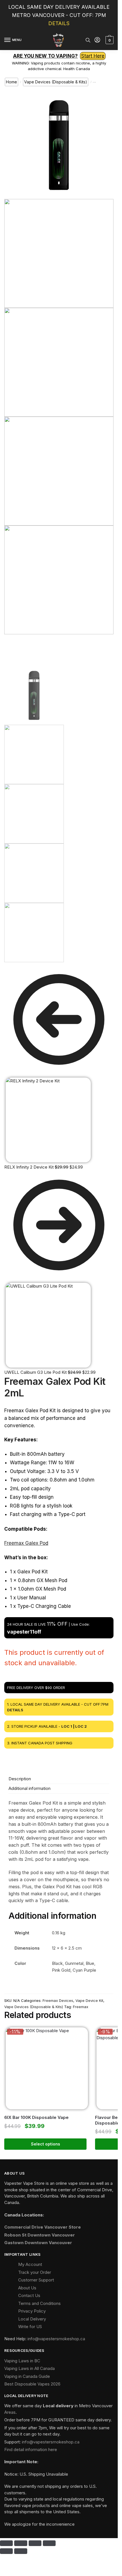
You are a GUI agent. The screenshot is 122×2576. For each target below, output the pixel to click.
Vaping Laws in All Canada (30, 2368)
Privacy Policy (32, 2311)
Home (11, 82)
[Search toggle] (88, 40)
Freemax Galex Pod (26, 1543)
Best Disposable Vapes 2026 (32, 2384)
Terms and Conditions (39, 2303)
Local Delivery (32, 2319)
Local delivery (58, 2406)
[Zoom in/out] (6, 2543)
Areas (10, 2412)
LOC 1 (67, 1726)
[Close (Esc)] (49, 2543)
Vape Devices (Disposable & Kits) (56, 82)
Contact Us (29, 2295)
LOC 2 (81, 1726)
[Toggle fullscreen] (21, 2543)
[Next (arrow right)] (21, 2551)
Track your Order (35, 2272)
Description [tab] (20, 1779)
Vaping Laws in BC (22, 2361)
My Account (30, 2264)
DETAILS (59, 23)
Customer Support (36, 2280)
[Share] (35, 2543)
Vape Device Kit (89, 2000)
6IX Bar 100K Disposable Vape (36, 2117)
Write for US (30, 2327)
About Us (27, 2288)
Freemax (81, 2007)
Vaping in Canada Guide (27, 2376)
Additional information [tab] (30, 1788)
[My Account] (97, 40)
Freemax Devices (58, 2000)
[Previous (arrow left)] (6, 2551)
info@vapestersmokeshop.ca (56, 2339)
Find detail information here (31, 2450)
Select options (46, 2144)
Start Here (93, 56)
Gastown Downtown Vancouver (38, 2243)
